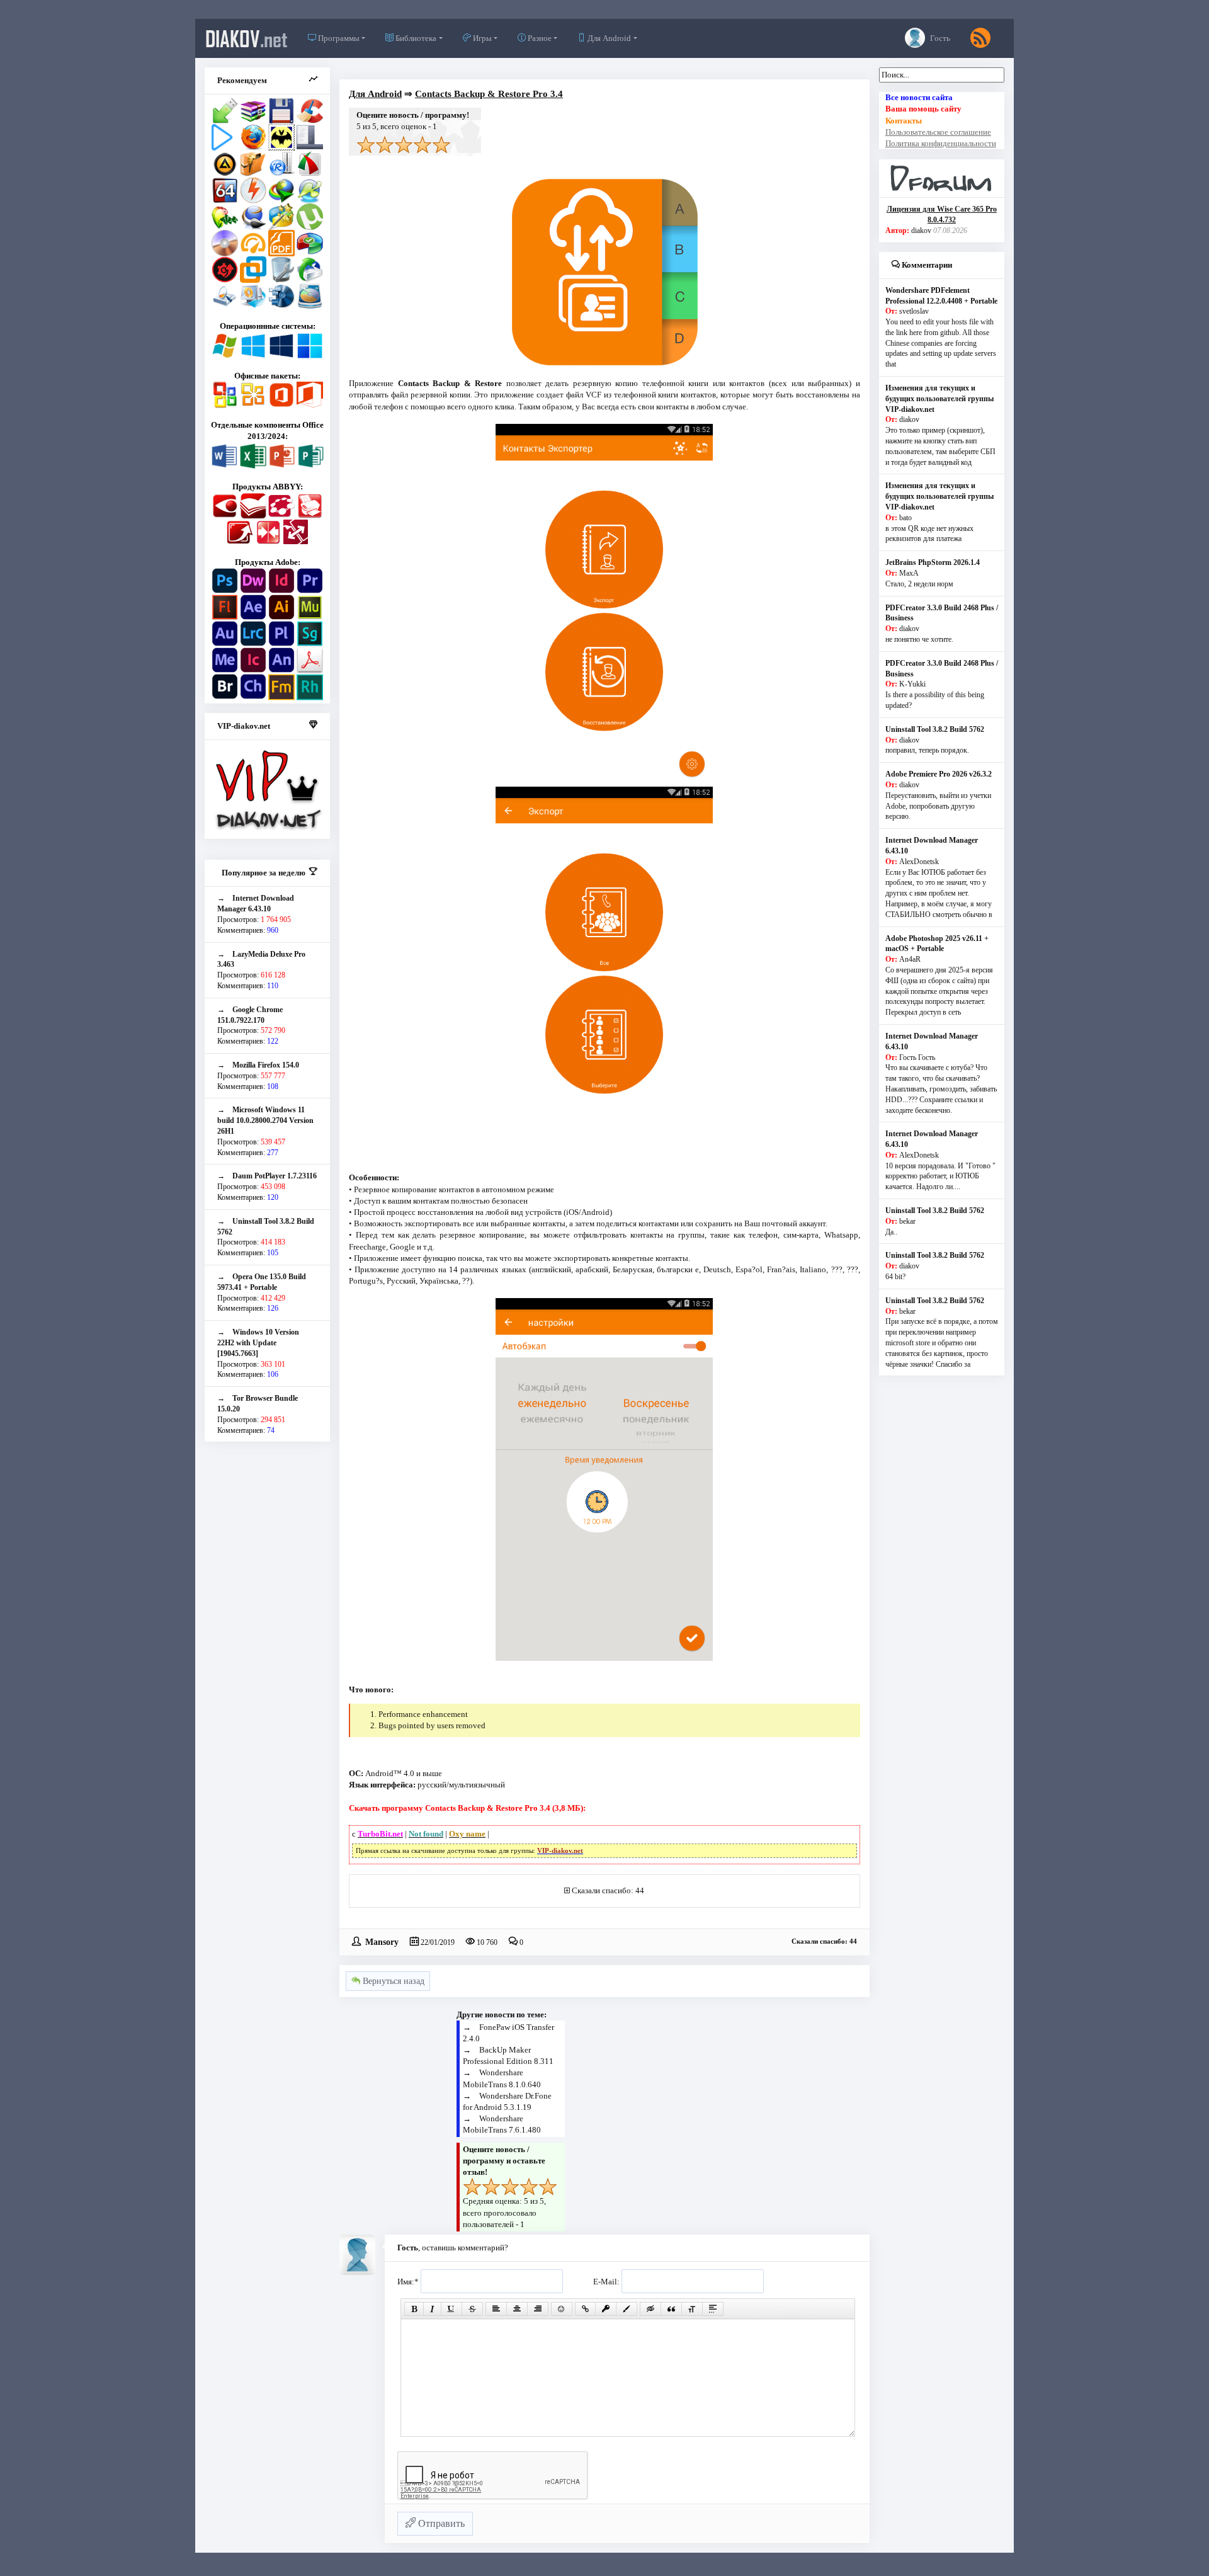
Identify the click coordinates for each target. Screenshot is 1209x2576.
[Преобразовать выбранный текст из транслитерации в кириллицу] (692, 2309)
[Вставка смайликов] (562, 2309)
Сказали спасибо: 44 (608, 1890)
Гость (939, 38)
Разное (539, 38)
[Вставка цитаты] (671, 2309)
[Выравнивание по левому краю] (496, 2309)
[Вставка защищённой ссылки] (606, 2309)
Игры (481, 38)
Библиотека (415, 38)
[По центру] (517, 2309)
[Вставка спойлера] (713, 2309)
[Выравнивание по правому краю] (538, 2309)
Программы (338, 38)
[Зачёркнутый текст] (472, 2309)
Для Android (608, 38)
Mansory (382, 1941)
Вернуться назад (392, 1981)
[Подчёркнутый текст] (451, 2309)
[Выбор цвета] (627, 2309)
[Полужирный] (414, 2309)
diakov (247, 38)
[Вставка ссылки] (585, 2309)
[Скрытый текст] (650, 2309)
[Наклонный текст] (432, 2309)
